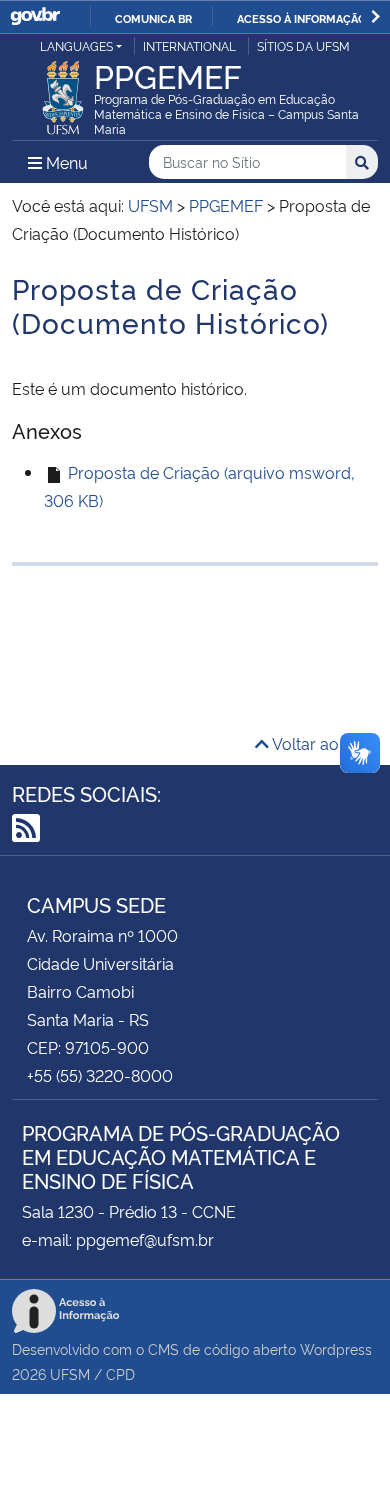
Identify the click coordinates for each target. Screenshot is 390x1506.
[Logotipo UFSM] (63, 92)
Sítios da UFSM (303, 45)
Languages (76, 45)
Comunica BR (153, 18)
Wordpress (336, 1348)
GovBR (35, 16)
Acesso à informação (301, 18)
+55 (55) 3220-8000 (100, 1075)
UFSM (70, 1373)
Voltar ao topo (323, 743)
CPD (120, 1373)
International (189, 45)
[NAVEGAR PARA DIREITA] (375, 16)
